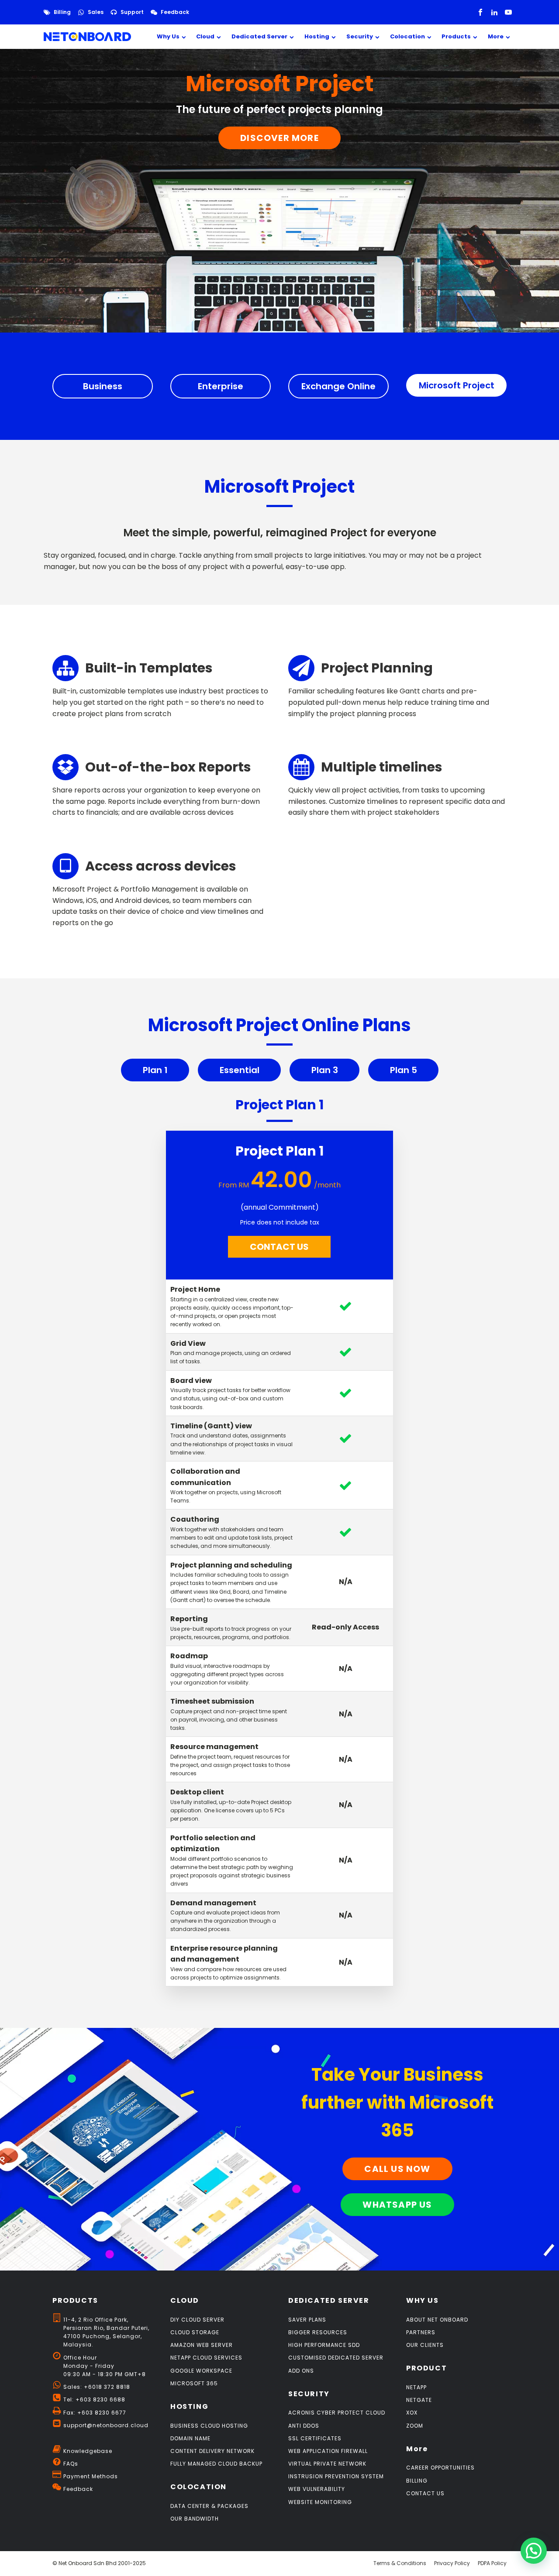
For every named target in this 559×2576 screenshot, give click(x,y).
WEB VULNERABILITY (317, 2489)
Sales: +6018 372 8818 (97, 2387)
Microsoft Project (457, 385)
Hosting (317, 36)
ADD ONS (301, 2371)
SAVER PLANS (307, 2320)
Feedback (175, 12)
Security (360, 36)
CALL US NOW (397, 2169)
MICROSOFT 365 (194, 2383)
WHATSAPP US (397, 2205)
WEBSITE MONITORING (320, 2502)
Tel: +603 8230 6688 (94, 2399)
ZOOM (415, 2426)
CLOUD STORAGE (195, 2332)
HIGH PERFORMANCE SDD (324, 2345)
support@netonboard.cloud (106, 2425)
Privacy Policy (452, 2563)
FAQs (71, 2464)
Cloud (205, 36)
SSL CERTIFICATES (315, 2438)
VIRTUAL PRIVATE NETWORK (327, 2464)
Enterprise (221, 386)
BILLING (417, 2481)
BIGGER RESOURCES (318, 2332)
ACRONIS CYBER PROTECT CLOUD (337, 2413)
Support (132, 12)
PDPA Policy (492, 2563)
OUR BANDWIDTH (195, 2519)
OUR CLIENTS (425, 2345)
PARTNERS (421, 2332)
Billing (62, 12)
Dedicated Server (259, 36)
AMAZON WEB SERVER (202, 2345)
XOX (412, 2413)
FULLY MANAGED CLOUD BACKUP (216, 2464)
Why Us (168, 36)
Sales (96, 12)
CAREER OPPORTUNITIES (440, 2468)
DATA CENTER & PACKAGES (209, 2506)
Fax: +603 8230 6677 (95, 2413)
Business (103, 386)
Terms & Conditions (400, 2563)
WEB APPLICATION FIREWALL (328, 2451)
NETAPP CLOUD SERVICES (206, 2358)
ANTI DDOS (304, 2426)
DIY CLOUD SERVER (197, 2320)
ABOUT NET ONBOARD (437, 2320)
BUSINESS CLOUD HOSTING (209, 2426)
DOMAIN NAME (190, 2438)
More (496, 36)
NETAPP (416, 2387)
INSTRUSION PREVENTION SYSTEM (336, 2476)
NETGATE (419, 2400)
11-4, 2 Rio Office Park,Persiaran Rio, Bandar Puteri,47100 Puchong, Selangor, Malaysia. (106, 2332)
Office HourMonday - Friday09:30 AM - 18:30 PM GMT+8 (105, 2366)
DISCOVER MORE (279, 138)
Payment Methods (91, 2476)
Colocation (407, 36)
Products (456, 36)
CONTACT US (279, 1247)
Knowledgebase (88, 2451)
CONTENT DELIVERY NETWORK (212, 2451)
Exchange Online (338, 386)
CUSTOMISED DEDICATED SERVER (336, 2358)
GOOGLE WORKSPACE (201, 2371)
